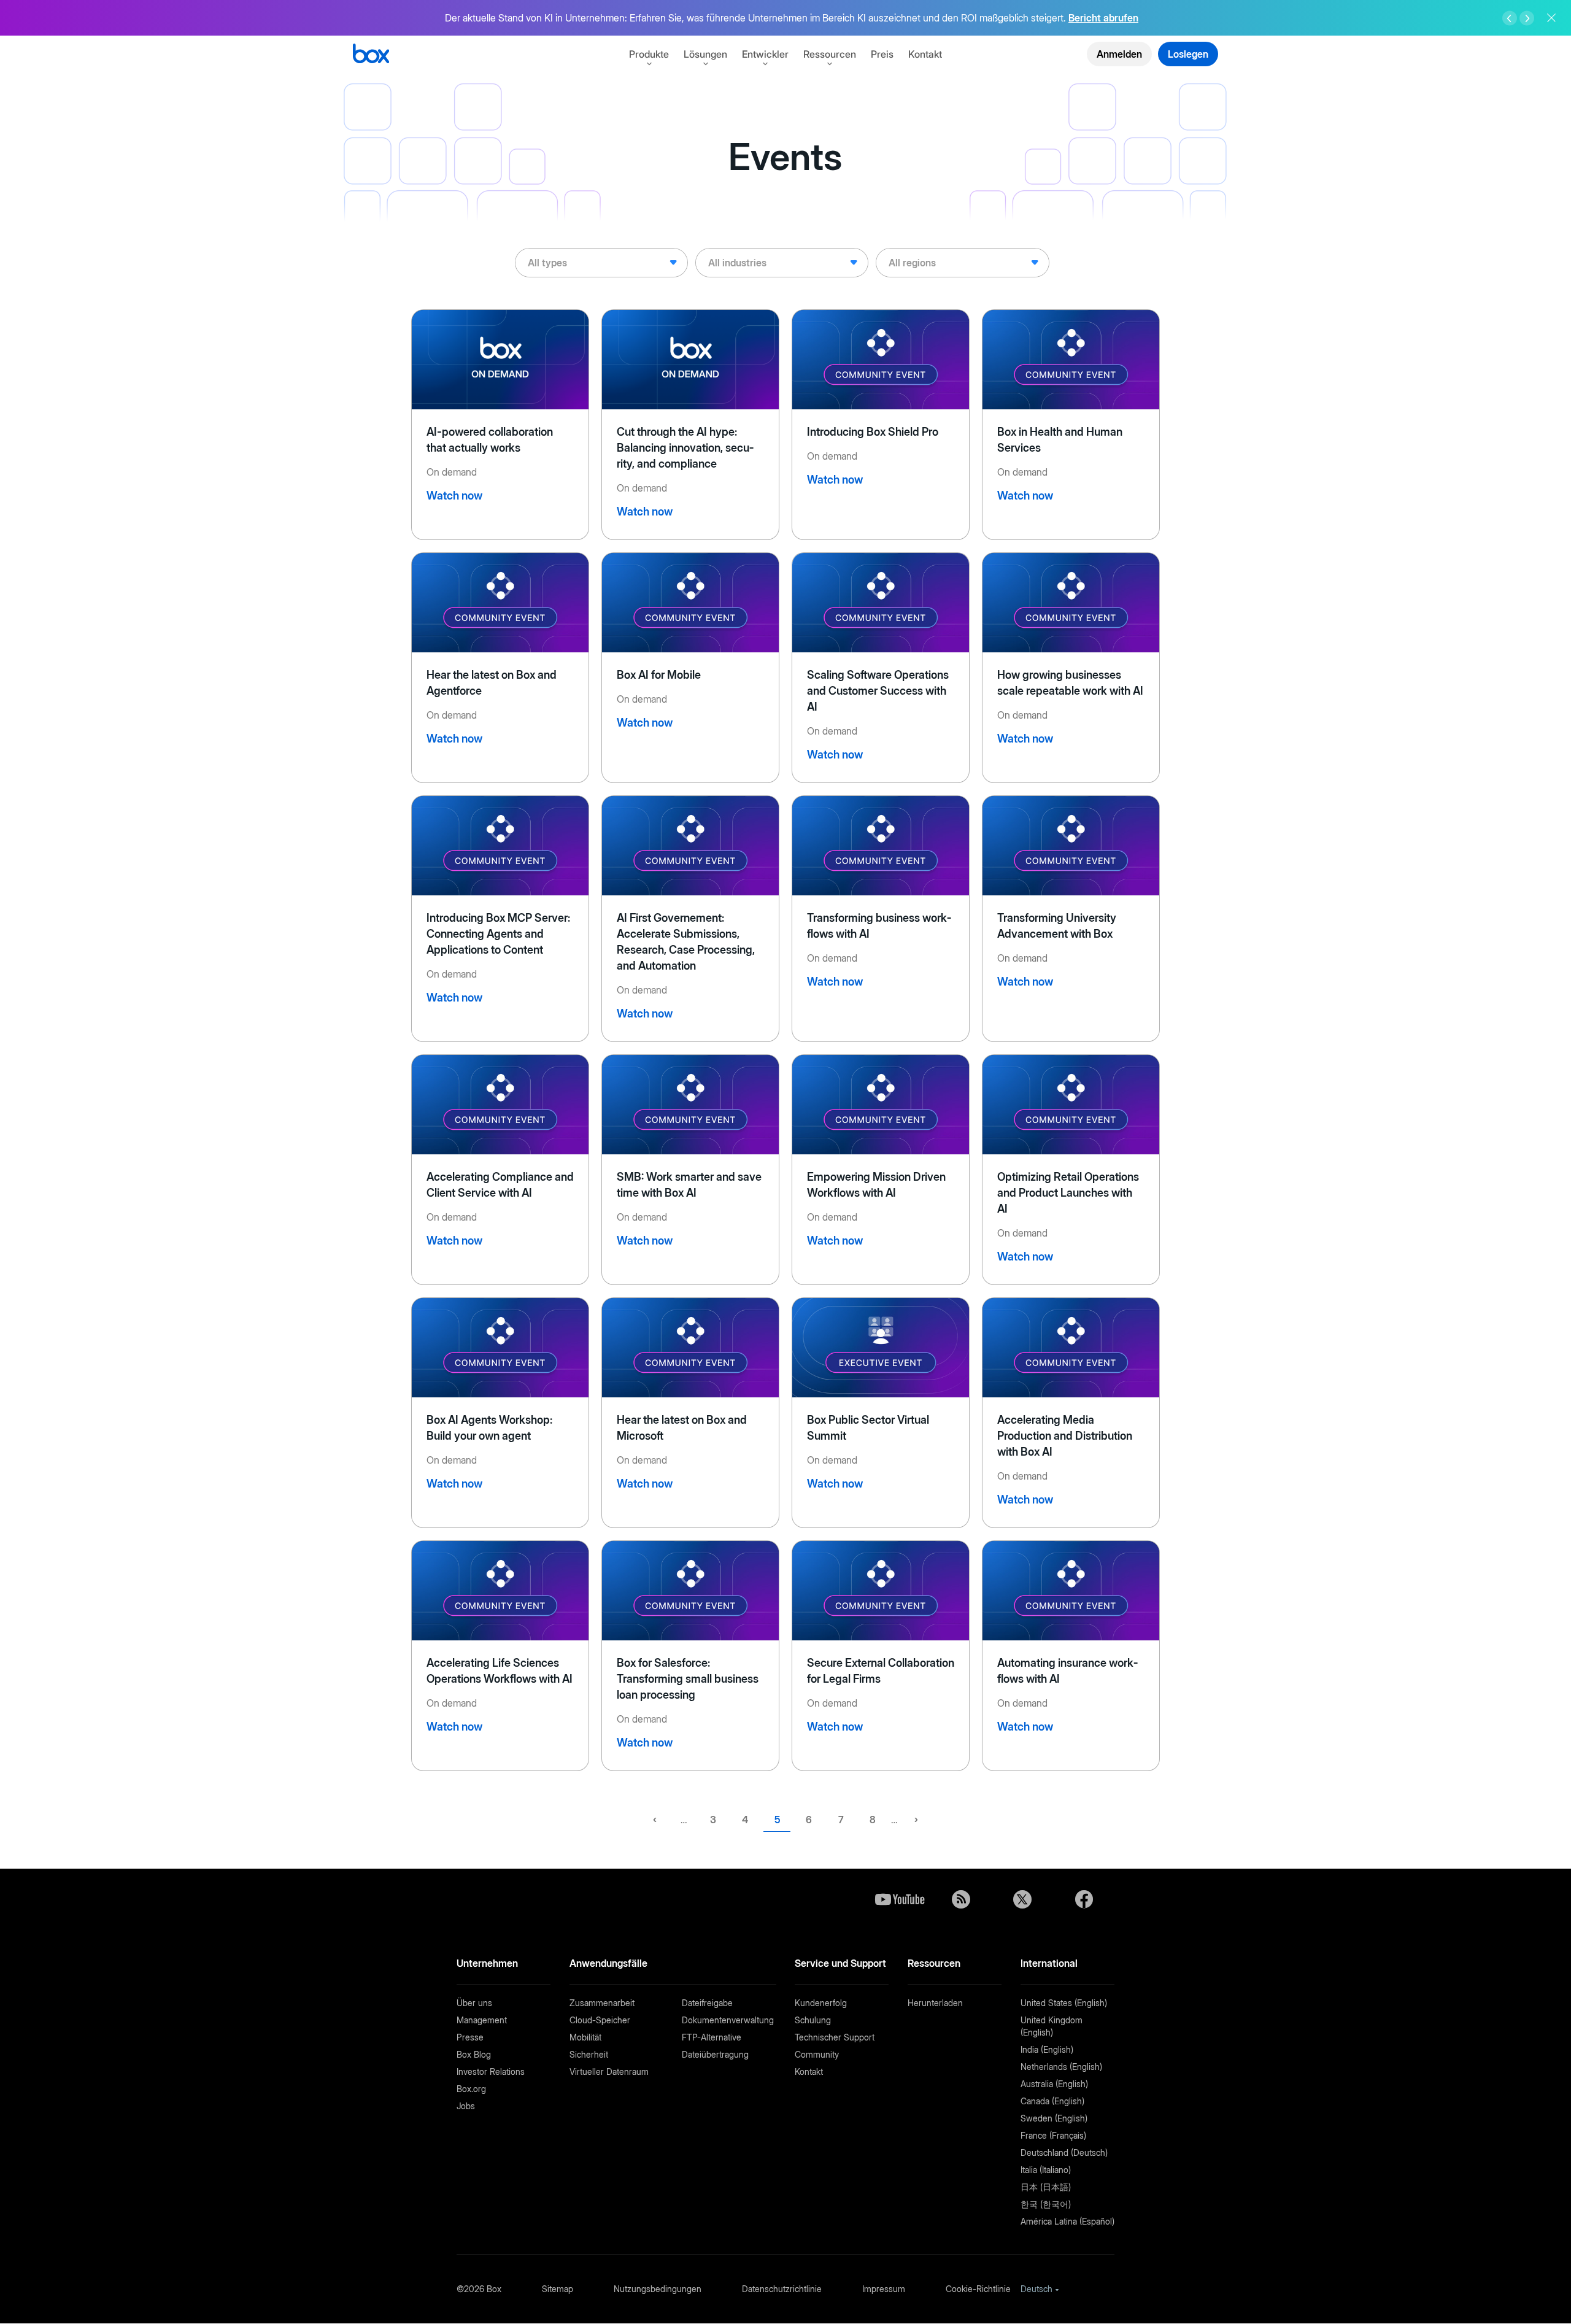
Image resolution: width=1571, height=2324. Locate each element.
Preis (882, 54)
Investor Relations (491, 2071)
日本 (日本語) (1046, 2187)
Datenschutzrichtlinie (782, 2289)
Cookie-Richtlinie (978, 2289)
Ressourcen (830, 54)
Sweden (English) (1054, 2118)
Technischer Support (835, 2037)
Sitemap (558, 2289)
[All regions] (962, 263)
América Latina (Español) (1067, 2221)
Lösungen (705, 54)
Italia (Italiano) (1046, 2170)
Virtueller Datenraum (609, 2071)
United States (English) (1064, 2003)
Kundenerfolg (821, 2003)
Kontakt (925, 54)
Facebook (1084, 1899)
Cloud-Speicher (600, 2020)
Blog (961, 1899)
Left (1510, 18)
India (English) (1047, 2049)
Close (1551, 18)
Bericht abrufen (1103, 18)
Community (817, 2054)
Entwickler (765, 54)
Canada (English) (1052, 2101)
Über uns (474, 2003)
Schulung (813, 2020)
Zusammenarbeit (602, 2003)
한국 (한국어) (1046, 2204)
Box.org (471, 2089)
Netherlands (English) (1061, 2067)
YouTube (900, 1899)
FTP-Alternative (712, 2037)
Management (482, 2020)
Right (1527, 18)
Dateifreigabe (707, 2003)
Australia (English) (1054, 2084)
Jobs (466, 2106)
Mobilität (585, 2037)
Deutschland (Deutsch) (1064, 2152)
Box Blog (474, 2054)
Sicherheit (589, 2054)
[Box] (371, 55)
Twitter (1022, 1899)
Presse (470, 2037)
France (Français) (1053, 2135)
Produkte (649, 54)
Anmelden (1119, 54)
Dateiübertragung (715, 2054)
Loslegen (1188, 54)
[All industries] (782, 263)
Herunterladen (935, 2003)
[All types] (601, 263)
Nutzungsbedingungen (658, 2289)
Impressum (884, 2289)
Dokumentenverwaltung (728, 2020)
